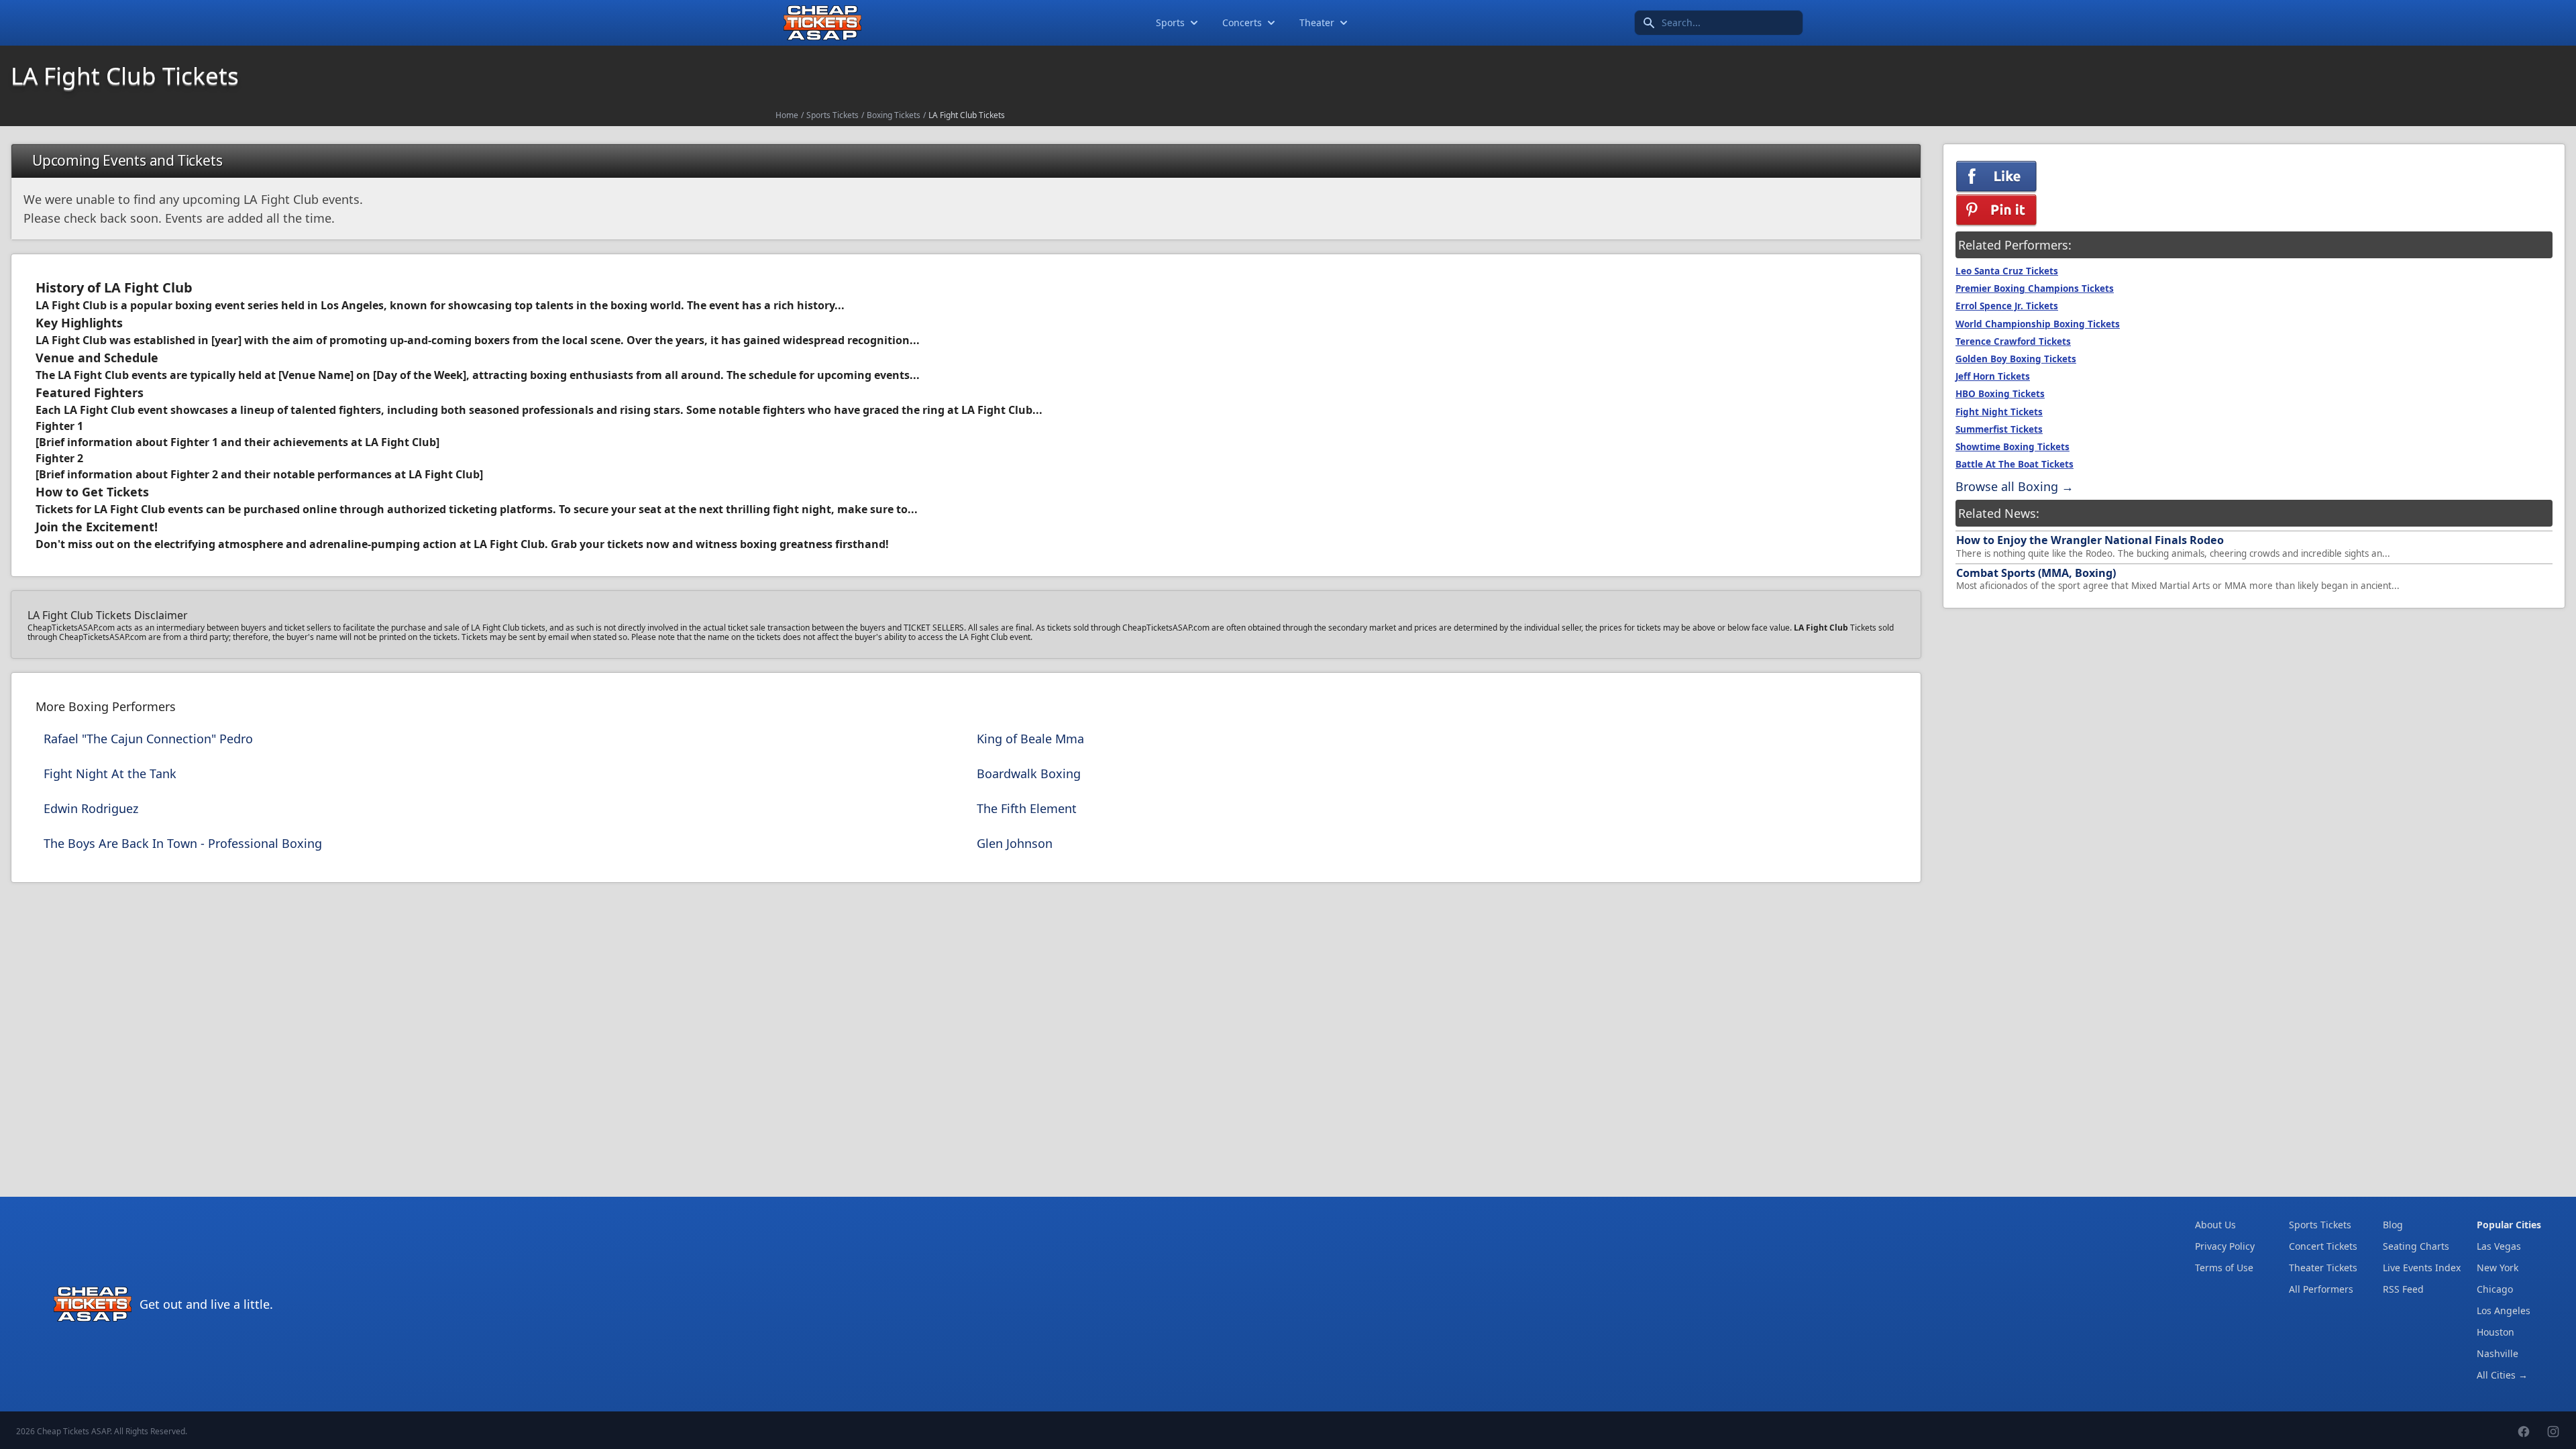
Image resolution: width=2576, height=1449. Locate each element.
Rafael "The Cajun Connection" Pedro (148, 739)
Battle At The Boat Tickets (2015, 464)
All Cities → (2502, 1375)
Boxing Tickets (894, 115)
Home (787, 115)
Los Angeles (2504, 1310)
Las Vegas (2499, 1246)
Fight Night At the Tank (110, 773)
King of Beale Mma (1030, 739)
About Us (2215, 1225)
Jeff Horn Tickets (1993, 376)
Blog (2393, 1225)
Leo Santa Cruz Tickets (2007, 271)
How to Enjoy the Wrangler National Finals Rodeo (2090, 540)
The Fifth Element (1027, 808)
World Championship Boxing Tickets (2038, 324)
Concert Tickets (2323, 1246)
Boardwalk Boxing (1029, 773)
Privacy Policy (2225, 1246)
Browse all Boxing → (2015, 486)
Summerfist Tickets (1999, 429)
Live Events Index (2422, 1268)
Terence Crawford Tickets (2013, 341)
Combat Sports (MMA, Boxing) (2036, 573)
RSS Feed (2403, 1289)
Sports (1170, 22)
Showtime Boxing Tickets (2012, 447)
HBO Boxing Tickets (2000, 394)
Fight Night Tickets (1999, 412)
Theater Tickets (2323, 1268)
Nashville (2498, 1353)
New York (2498, 1268)
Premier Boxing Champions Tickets (2035, 288)
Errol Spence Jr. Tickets (2007, 306)
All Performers (2321, 1289)
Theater (1317, 22)
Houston (2495, 1332)
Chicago (2495, 1289)
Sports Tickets (833, 115)
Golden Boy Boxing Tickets (2016, 359)
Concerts (1242, 22)
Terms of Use (2224, 1268)
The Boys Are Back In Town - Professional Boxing (183, 843)
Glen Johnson (1015, 843)
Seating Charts (2416, 1246)
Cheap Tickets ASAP (73, 1431)
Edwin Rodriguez (91, 808)
